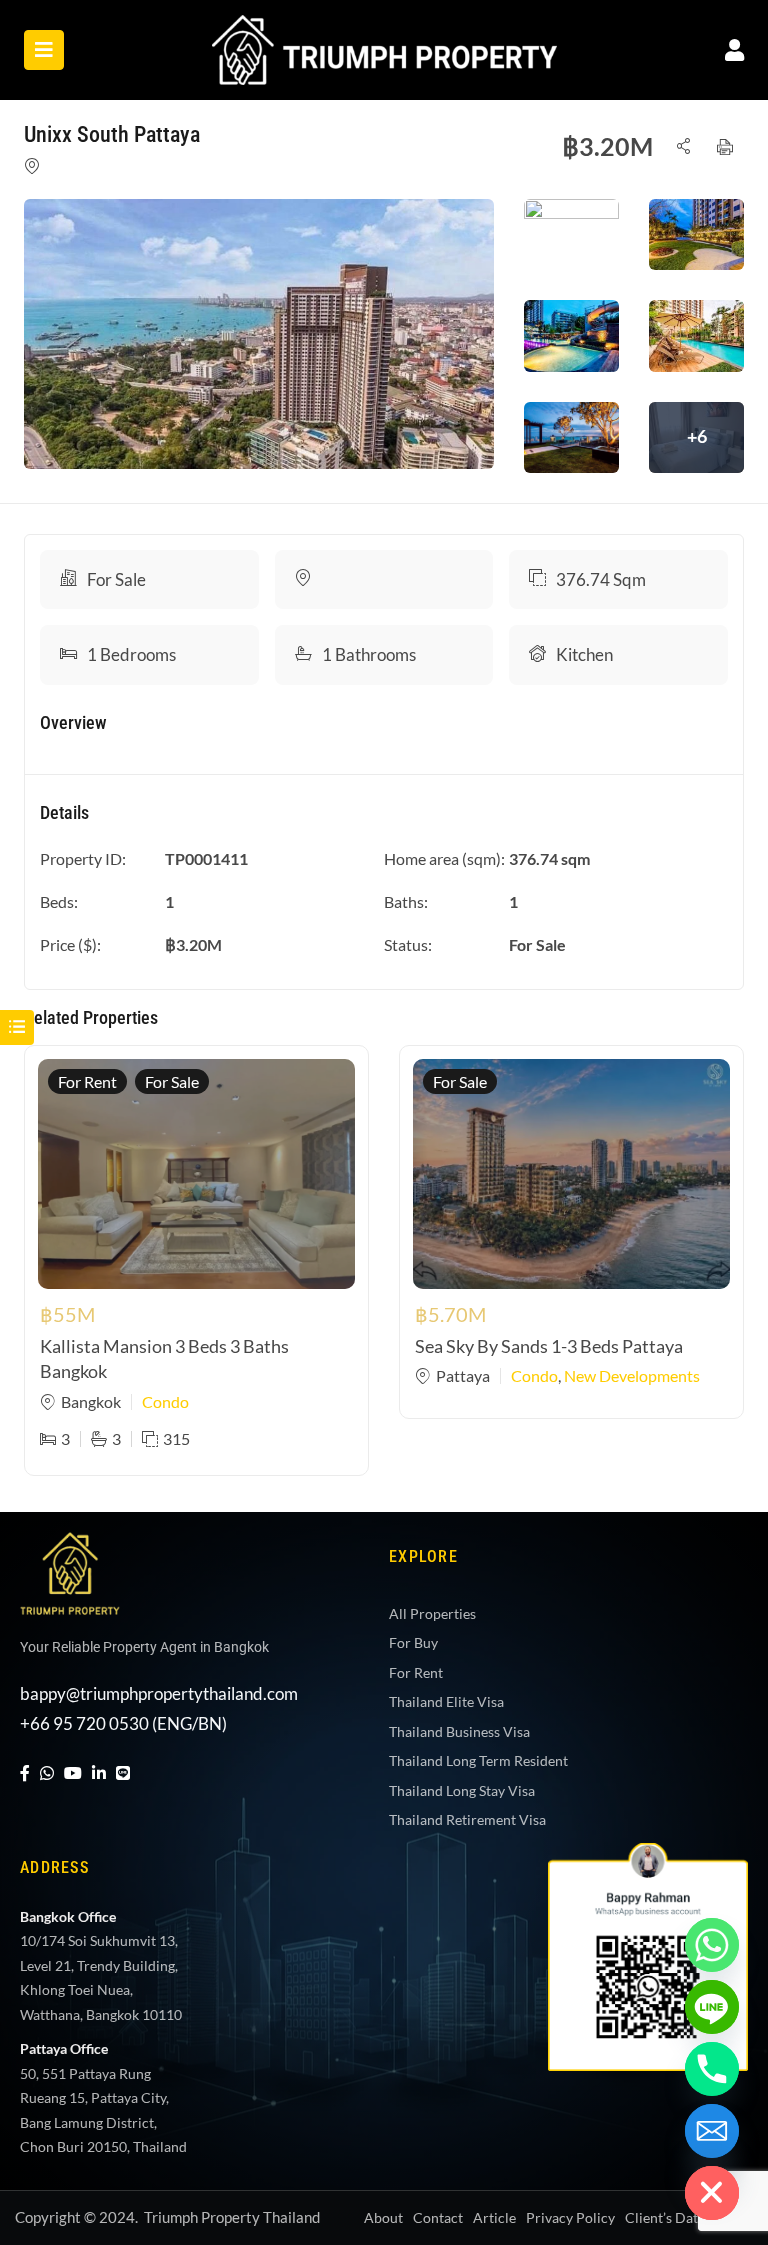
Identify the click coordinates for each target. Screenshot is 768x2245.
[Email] (712, 2131)
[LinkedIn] (99, 1772)
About (383, 2217)
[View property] (259, 334)
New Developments (632, 1375)
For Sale (116, 579)
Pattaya (463, 1375)
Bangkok (91, 1401)
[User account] (734, 49)
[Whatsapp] (712, 1945)
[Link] (384, 28)
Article (494, 2217)
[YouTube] (73, 1772)
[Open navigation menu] (44, 50)
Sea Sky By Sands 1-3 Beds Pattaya (549, 1346)
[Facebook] (25, 1772)
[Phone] (712, 2069)
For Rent (87, 1081)
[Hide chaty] (712, 2193)
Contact (438, 2217)
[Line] (123, 1772)
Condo (165, 1401)
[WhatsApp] (47, 1772)
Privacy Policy (570, 2217)
